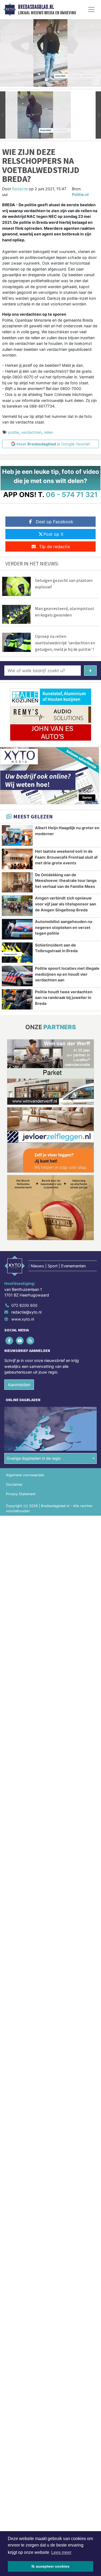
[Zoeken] (90, 671)
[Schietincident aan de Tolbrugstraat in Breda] (17, 953)
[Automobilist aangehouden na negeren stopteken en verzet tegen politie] (17, 929)
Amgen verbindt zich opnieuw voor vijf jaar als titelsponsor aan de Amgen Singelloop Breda (66, 904)
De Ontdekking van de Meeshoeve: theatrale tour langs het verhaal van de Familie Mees (66, 881)
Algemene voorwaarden (25, 1475)
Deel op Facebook (55, 522)
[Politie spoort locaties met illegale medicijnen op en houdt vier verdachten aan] (17, 976)
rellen (48, 432)
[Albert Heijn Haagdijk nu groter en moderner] (17, 835)
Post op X (53, 534)
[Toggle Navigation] (91, 9)
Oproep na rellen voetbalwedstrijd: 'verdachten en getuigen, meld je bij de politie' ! (65, 643)
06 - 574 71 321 (72, 494)
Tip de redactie (55, 546)
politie (13, 432)
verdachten (31, 432)
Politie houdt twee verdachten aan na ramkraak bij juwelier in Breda (64, 998)
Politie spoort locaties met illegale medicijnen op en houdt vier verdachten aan (67, 974)
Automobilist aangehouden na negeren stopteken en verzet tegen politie (64, 927)
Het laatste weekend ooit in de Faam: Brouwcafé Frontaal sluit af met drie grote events (66, 857)
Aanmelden (19, 1385)
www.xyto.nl (23, 1319)
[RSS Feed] (31, 1340)
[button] (3, 115)
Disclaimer (14, 1484)
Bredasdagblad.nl (36, 7)
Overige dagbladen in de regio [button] (34, 1458)
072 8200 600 (24, 1305)
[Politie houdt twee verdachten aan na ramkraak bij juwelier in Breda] (17, 999)
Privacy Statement (21, 1494)
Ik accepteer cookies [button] (50, 2566)
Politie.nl (80, 194)
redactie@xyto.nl (26, 1312)
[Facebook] (10, 1340)
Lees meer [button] (61, 2552)
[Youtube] (20, 1340)
